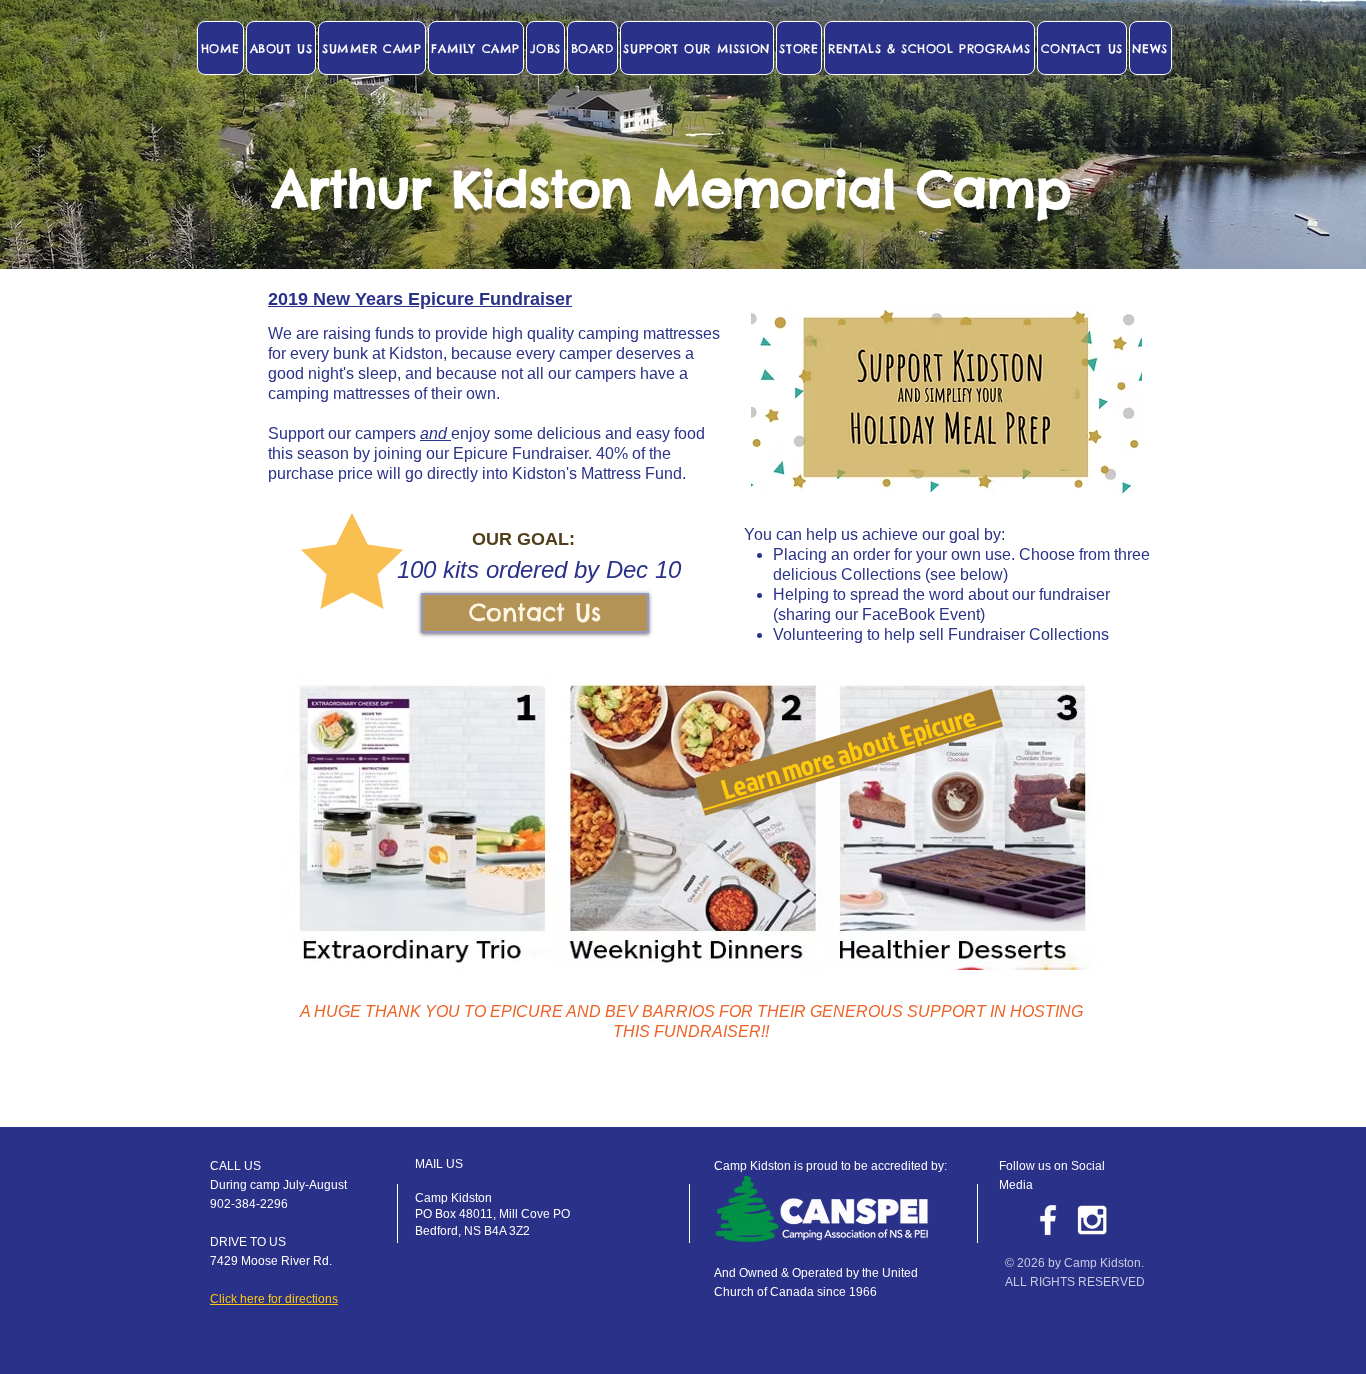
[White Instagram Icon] (1092, 1220)
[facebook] (1048, 1220)
